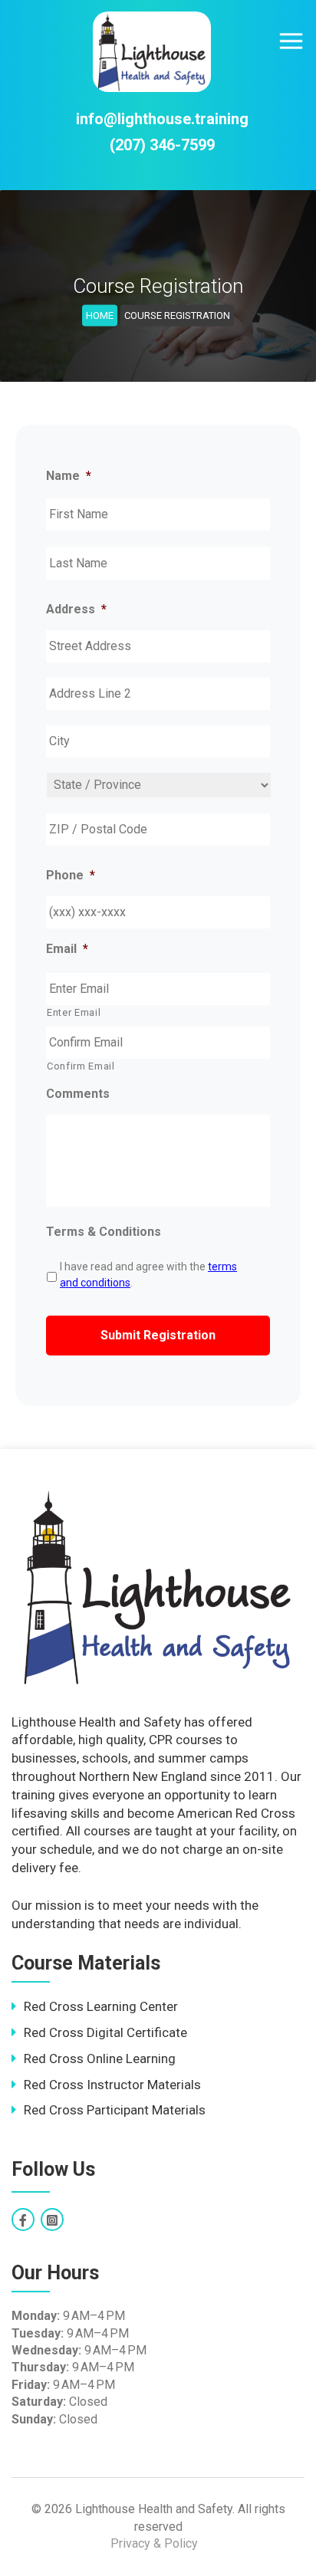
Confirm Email (81, 1066)
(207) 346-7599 (162, 145)
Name (69, 476)
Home (100, 315)
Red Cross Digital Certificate (105, 2032)
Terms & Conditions (104, 1232)
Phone (71, 875)
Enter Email (74, 1012)
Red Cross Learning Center (101, 2006)
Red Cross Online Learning (100, 2058)
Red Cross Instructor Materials (112, 2085)
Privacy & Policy (154, 2543)
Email (67, 949)
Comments (78, 1094)
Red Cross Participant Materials (115, 2110)
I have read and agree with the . (148, 1275)
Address (76, 609)
